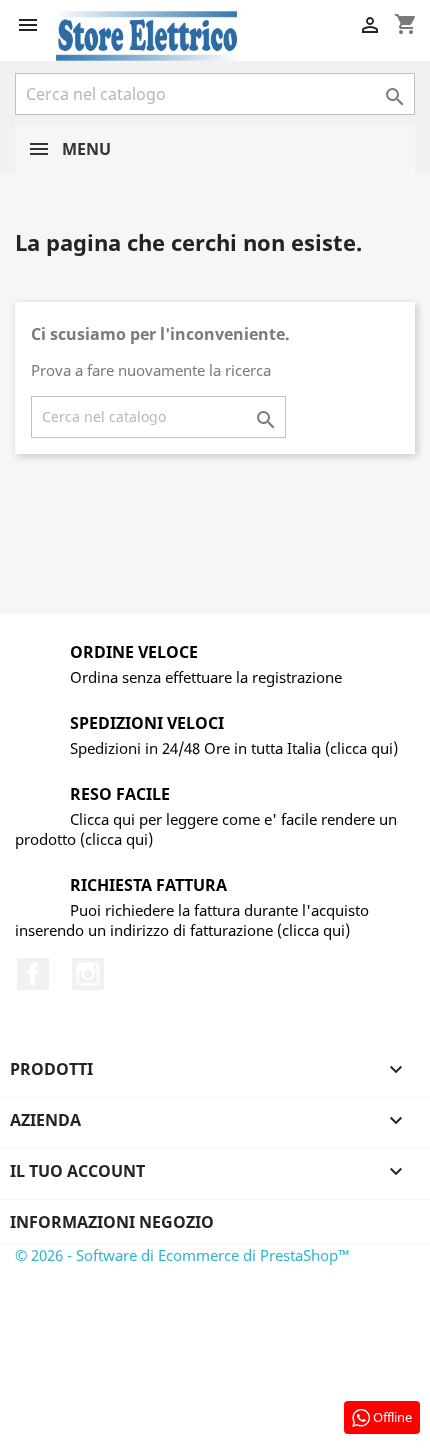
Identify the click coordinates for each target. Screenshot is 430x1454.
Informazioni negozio (112, 1222)
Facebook (33, 974)
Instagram (88, 974)
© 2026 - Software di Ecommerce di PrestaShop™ (182, 1255)
